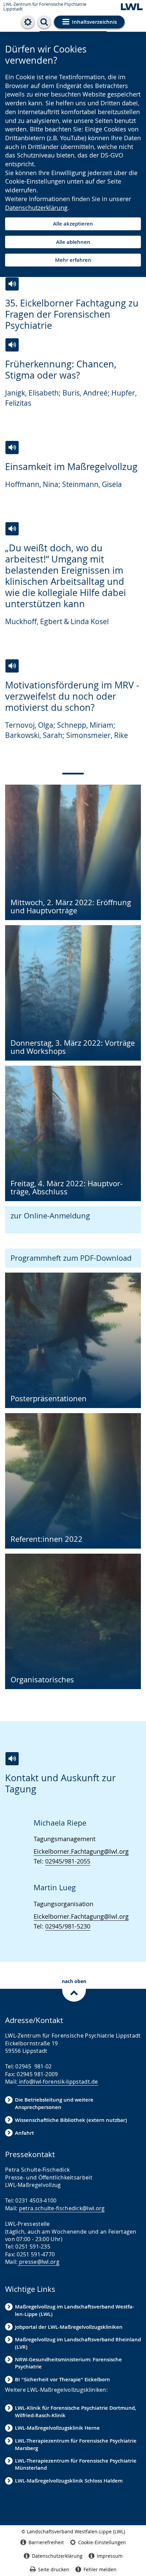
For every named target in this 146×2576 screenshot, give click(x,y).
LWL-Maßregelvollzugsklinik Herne (57, 2428)
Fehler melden (100, 2569)
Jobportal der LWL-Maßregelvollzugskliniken (69, 2327)
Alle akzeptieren (73, 224)
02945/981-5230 (68, 1926)
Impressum (110, 2556)
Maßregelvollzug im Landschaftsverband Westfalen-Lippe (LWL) (75, 2310)
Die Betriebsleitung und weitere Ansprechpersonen (54, 2103)
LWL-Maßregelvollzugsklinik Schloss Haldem (69, 2481)
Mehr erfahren (73, 260)
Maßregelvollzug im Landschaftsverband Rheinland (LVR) (78, 2343)
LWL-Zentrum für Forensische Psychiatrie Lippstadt (45, 7)
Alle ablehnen (73, 242)
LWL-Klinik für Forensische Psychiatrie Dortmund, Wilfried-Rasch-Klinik (76, 2411)
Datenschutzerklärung (36, 208)
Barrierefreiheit (46, 2542)
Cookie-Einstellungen (102, 2542)
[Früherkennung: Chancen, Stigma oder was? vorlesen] (12, 345)
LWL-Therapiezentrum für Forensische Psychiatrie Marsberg (76, 2444)
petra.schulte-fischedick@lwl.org (62, 2208)
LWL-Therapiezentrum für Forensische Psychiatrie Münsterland (76, 2464)
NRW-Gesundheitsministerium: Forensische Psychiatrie (68, 2363)
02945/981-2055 (68, 1861)
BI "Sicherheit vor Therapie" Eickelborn (62, 2379)
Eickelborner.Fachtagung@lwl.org (81, 1851)
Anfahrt (24, 2133)
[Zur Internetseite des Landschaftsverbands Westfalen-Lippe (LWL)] (132, 7)
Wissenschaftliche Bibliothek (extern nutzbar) (71, 2120)
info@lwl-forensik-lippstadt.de (58, 2082)
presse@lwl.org (39, 2262)
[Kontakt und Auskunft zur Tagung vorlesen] (12, 1759)
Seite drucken (54, 2569)
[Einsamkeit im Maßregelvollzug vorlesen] (12, 448)
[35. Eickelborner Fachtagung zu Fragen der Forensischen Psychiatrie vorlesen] (12, 284)
